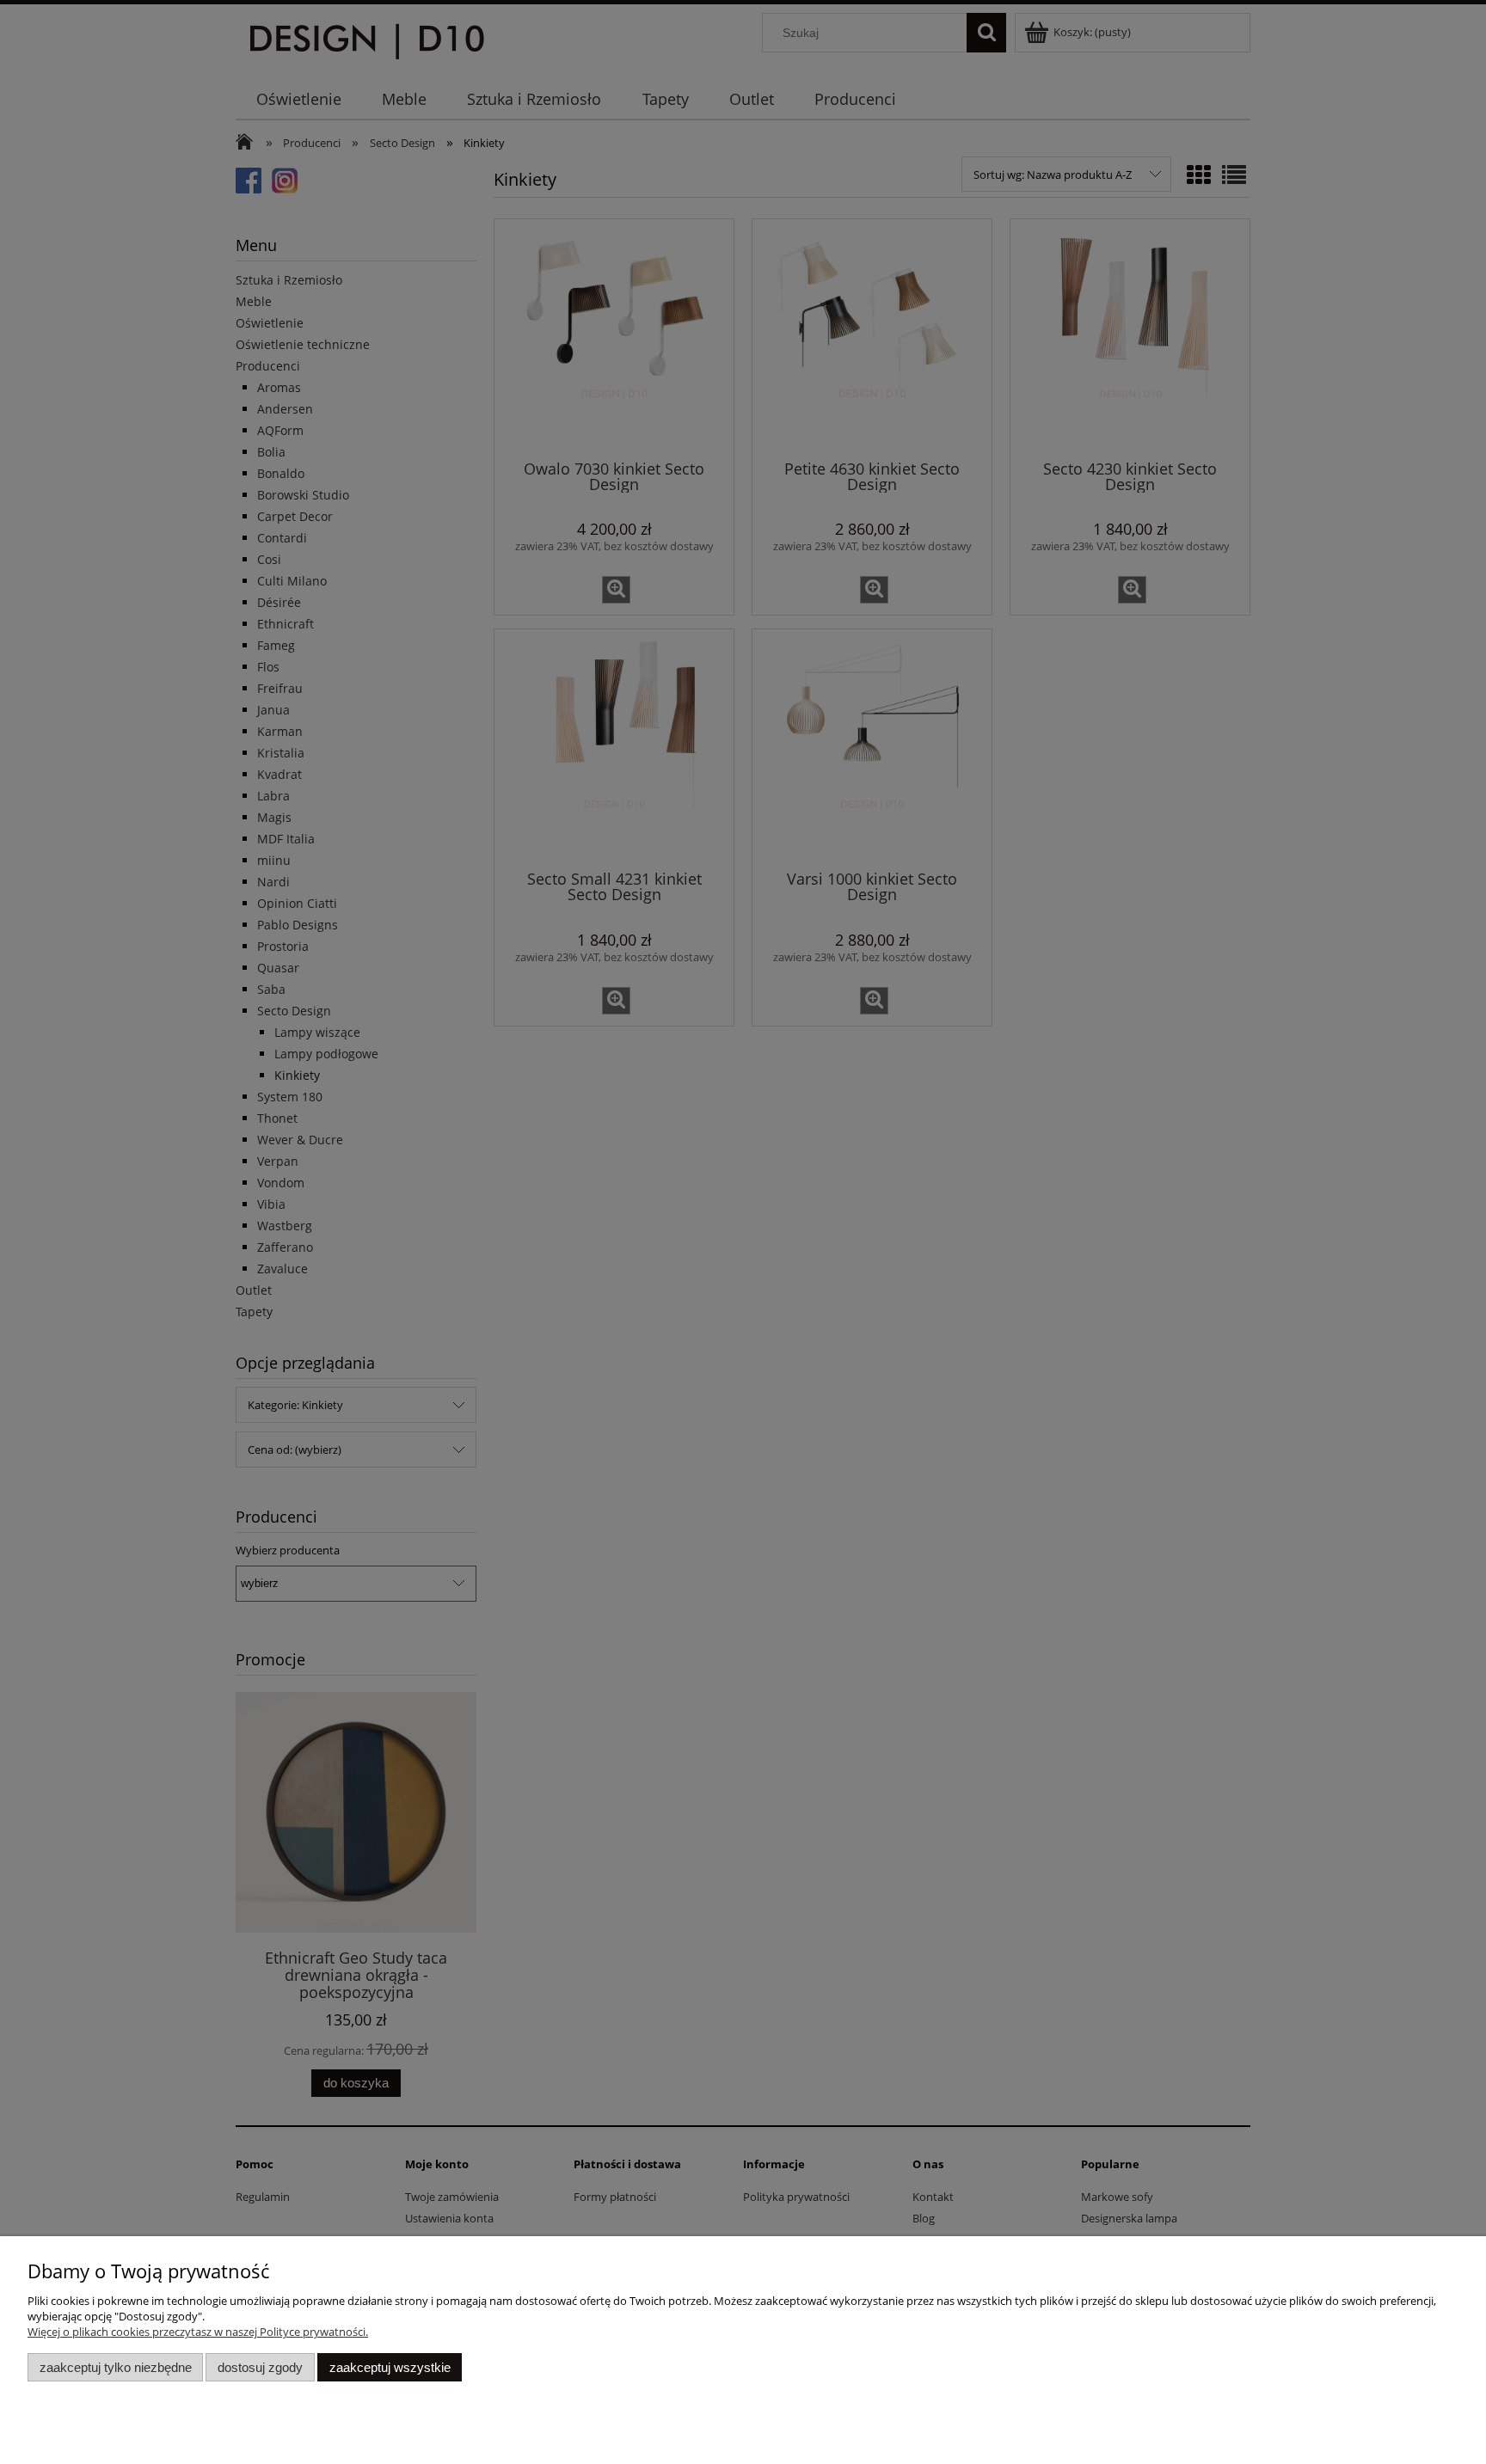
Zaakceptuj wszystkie (390, 2367)
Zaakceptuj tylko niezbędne (116, 2367)
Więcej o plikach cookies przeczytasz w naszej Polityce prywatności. (198, 2332)
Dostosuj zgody (260, 2367)
